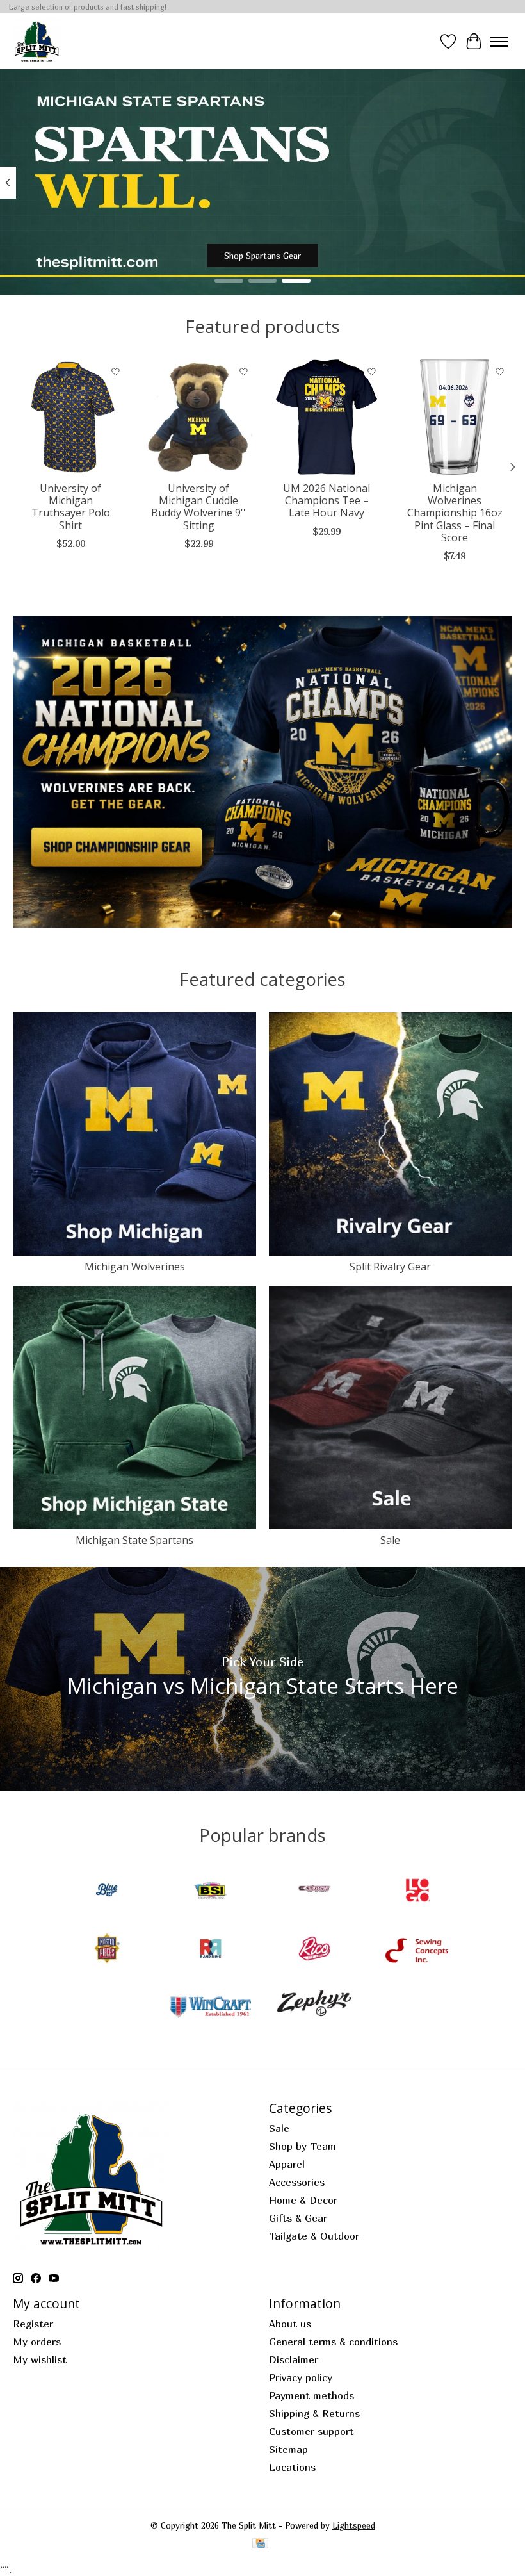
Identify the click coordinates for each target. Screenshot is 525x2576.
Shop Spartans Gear (262, 256)
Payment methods (311, 2395)
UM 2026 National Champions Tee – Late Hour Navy (327, 500)
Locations (292, 2467)
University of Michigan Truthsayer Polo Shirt (71, 507)
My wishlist (40, 2359)
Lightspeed (354, 2525)
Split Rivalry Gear (390, 1267)
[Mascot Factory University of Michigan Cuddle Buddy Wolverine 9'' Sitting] (198, 417)
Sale (390, 1540)
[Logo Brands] (418, 1891)
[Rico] (314, 1950)
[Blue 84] (107, 1891)
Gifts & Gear (298, 2218)
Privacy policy (301, 2377)
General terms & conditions (333, 2342)
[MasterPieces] (107, 1950)
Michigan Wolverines (135, 1267)
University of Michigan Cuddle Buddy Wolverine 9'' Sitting (198, 507)
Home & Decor (303, 2200)
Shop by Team (303, 2146)
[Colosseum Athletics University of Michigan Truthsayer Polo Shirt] (70, 417)
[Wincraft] (211, 2008)
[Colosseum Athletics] (314, 1891)
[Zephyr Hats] (314, 2008)
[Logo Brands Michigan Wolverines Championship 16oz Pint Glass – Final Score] (455, 417)
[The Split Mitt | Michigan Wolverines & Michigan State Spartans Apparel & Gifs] (37, 41)
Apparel (287, 2164)
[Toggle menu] (499, 42)
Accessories (297, 2182)
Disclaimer (294, 2359)
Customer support (311, 2431)
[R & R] (211, 1950)
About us (290, 2324)
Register (33, 2324)
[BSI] (211, 1891)
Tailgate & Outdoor (314, 2236)
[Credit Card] (260, 2544)
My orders (37, 2342)
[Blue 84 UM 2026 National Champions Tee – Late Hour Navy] (327, 417)
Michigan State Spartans (134, 1540)
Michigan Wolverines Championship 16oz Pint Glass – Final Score (455, 513)
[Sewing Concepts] (418, 1950)
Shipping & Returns (314, 2413)
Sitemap (288, 2449)
